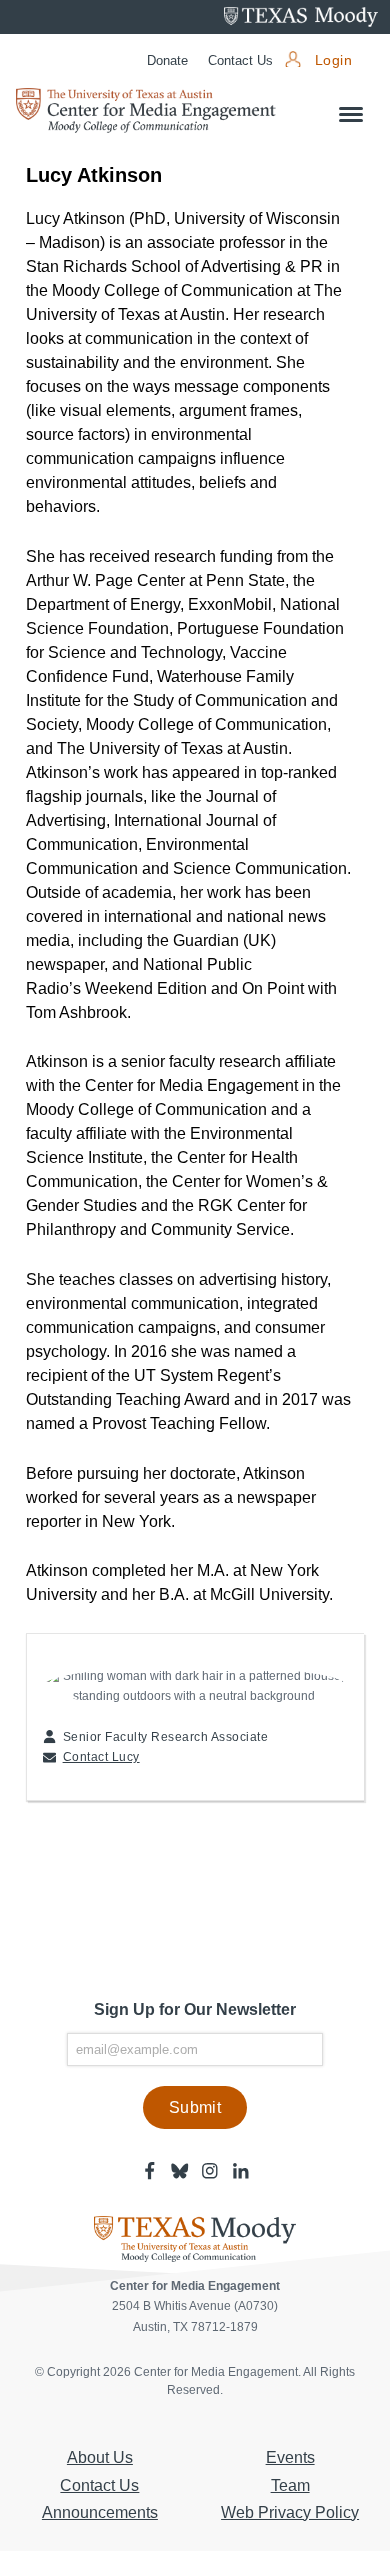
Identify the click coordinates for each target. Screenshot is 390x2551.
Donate (167, 60)
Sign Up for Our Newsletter (195, 2009)
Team (290, 2485)
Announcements (100, 2512)
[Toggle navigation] (351, 114)
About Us (100, 2457)
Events (290, 2457)
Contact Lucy (101, 1757)
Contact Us (240, 60)
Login (333, 60)
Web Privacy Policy (290, 2512)
